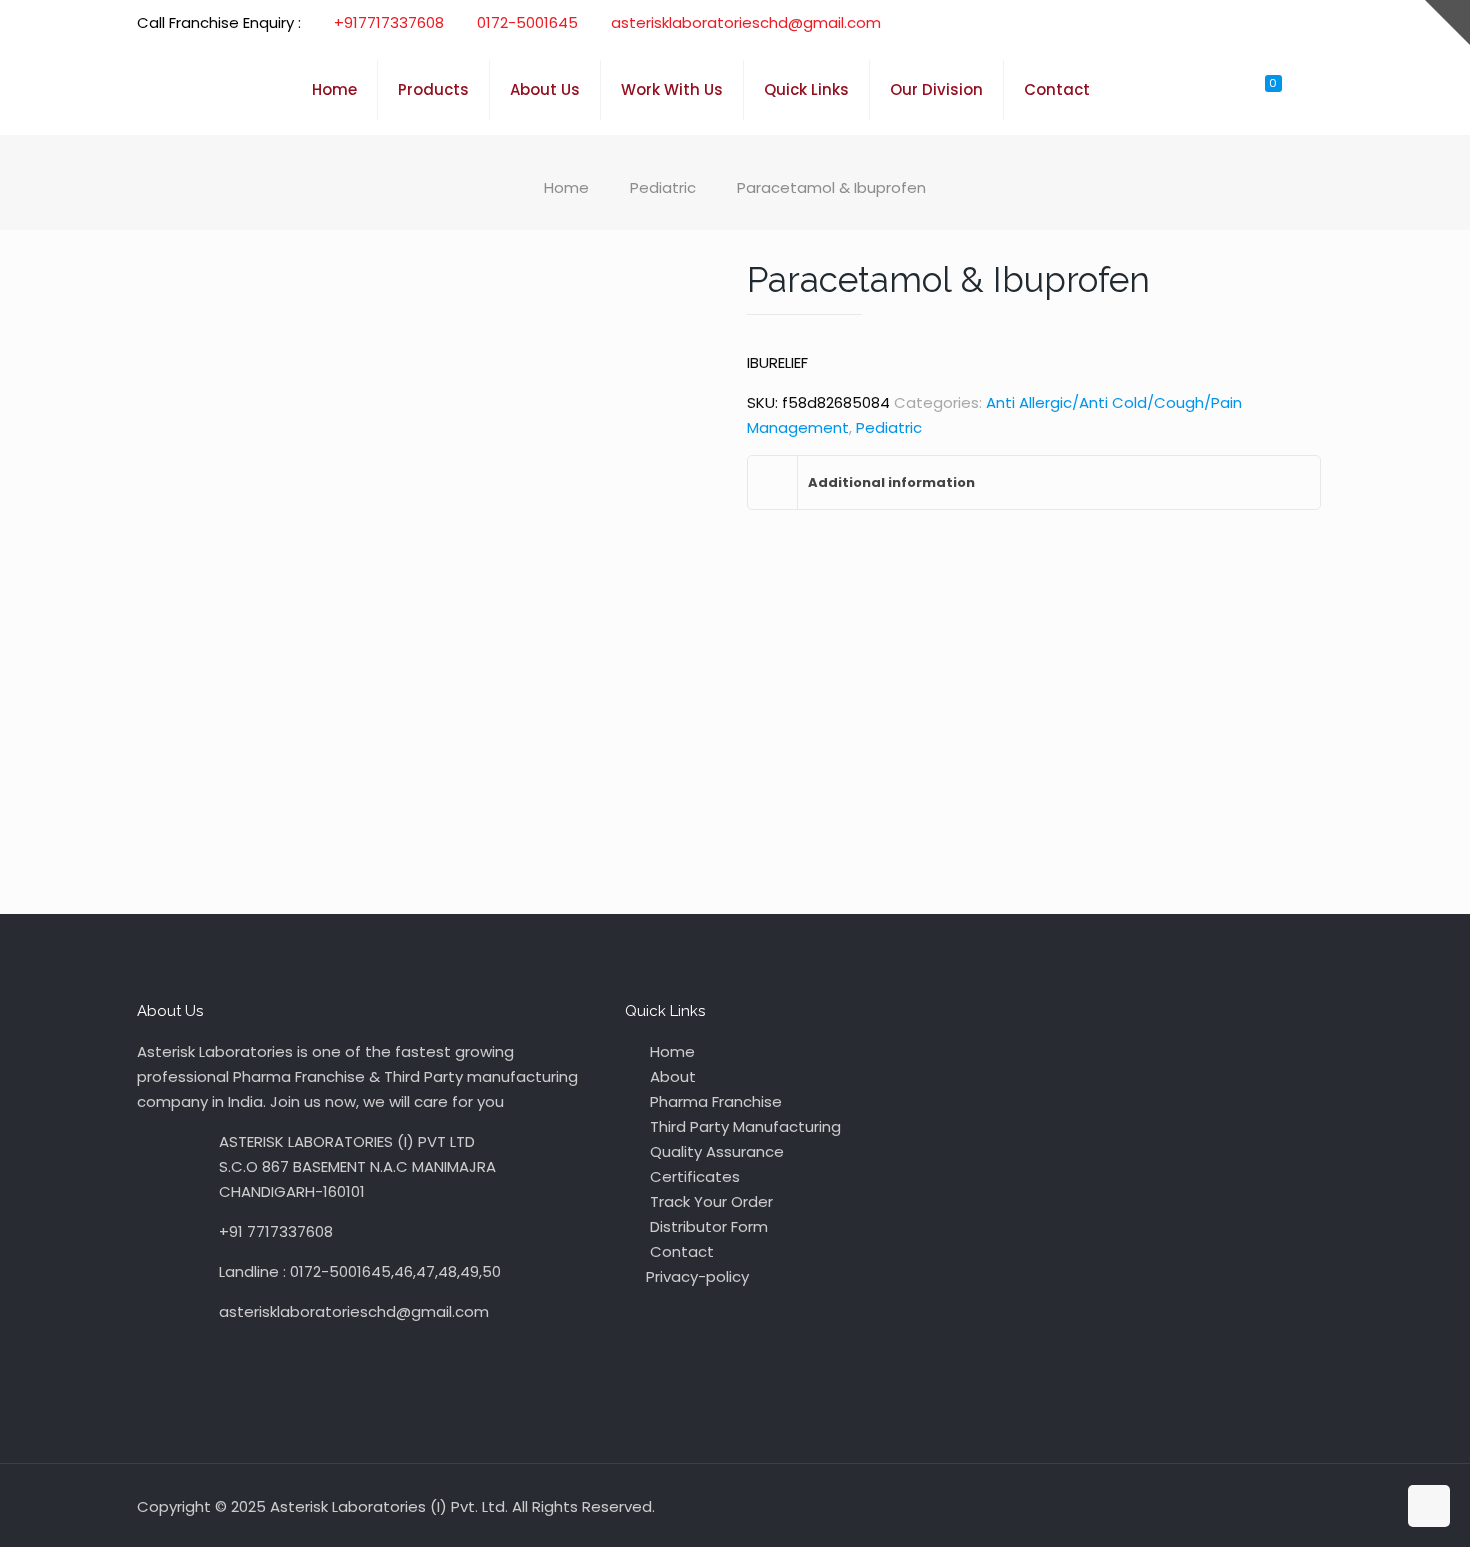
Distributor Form (707, 1226)
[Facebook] (1214, 22)
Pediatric (663, 187)
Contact (680, 1251)
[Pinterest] (1295, 22)
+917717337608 (389, 22)
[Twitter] (1241, 22)
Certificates (693, 1176)
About (671, 1076)
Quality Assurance (715, 1151)
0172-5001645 (527, 22)
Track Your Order (709, 1201)
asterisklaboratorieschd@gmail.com (746, 22)
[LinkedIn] (1268, 22)
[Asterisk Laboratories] (209, 90)
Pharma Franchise (714, 1101)
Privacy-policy (697, 1276)
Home (566, 187)
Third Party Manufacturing (743, 1126)
